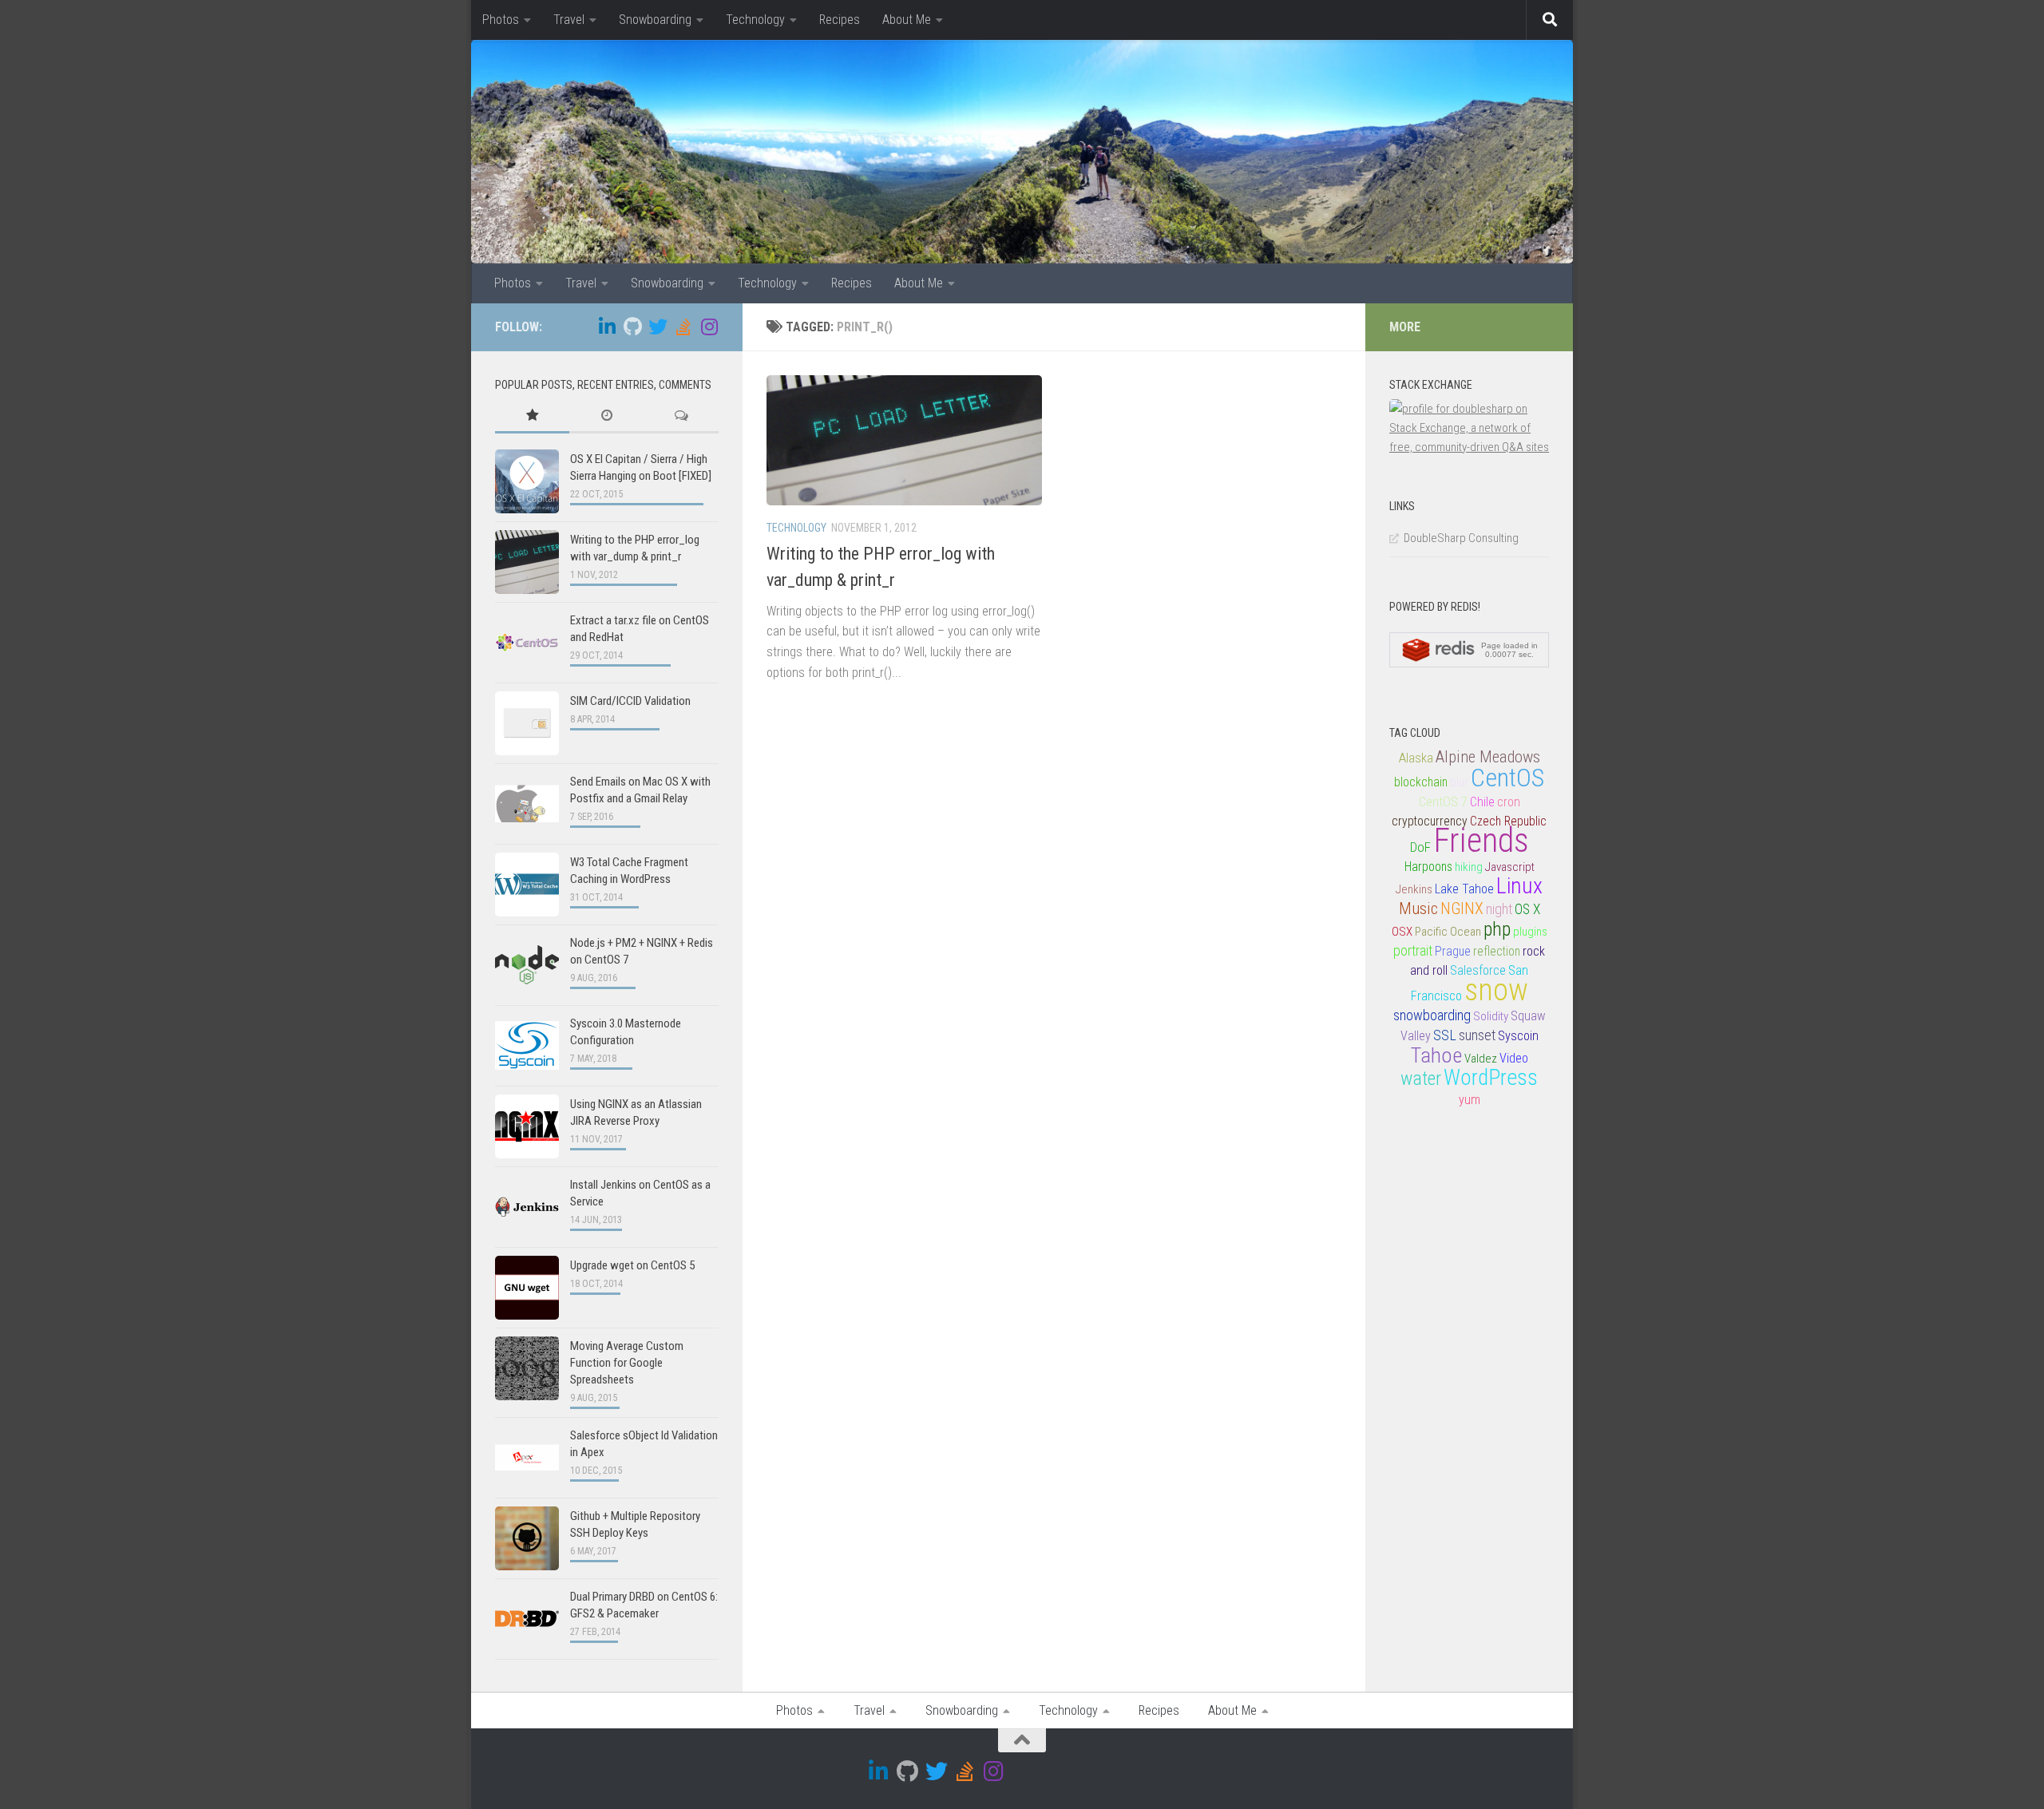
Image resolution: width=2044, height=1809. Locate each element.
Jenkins (1414, 889)
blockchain (1421, 782)
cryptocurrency (1430, 821)
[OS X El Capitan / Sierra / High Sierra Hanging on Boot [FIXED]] (527, 481)
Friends (1481, 840)
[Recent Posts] (606, 416)
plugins (1530, 932)
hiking (1469, 867)
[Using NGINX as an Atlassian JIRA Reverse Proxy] (527, 1126)
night (1499, 909)
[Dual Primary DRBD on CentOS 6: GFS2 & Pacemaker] (527, 1619)
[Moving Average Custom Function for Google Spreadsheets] (527, 1368)
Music (1418, 908)
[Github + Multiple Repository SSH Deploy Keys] (527, 1538)
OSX (1402, 932)
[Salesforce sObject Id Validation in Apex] (527, 1458)
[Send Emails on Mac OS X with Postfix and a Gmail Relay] (527, 804)
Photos (501, 20)
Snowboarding (655, 20)
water (1421, 1079)
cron (1509, 802)
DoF (1420, 847)
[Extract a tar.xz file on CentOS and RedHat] (527, 643)
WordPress (1491, 1078)
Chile (1482, 802)
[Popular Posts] (532, 416)
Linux (1519, 886)
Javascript (1510, 867)
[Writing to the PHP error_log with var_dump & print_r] (527, 562)
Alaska (1416, 758)
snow (1496, 990)
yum (1470, 1100)
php (1497, 929)
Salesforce (1478, 970)
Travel (569, 20)
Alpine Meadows (1488, 757)
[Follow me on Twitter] (658, 327)
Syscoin (1518, 1036)
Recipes (840, 20)
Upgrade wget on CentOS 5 (632, 1265)
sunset (1477, 1035)
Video (1514, 1058)
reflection (1497, 952)
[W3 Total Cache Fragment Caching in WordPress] (527, 885)
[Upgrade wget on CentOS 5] (527, 1288)
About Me (907, 20)
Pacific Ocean (1448, 932)
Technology (755, 20)
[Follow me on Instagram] (709, 327)
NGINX (1462, 909)
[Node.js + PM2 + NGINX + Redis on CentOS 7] (527, 965)
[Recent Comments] (681, 416)
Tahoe (1436, 1055)
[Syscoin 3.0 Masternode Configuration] (527, 1046)
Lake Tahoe (1464, 889)
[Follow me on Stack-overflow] (683, 327)
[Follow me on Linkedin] (607, 327)
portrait (1413, 950)
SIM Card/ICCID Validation (630, 701)
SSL (1445, 1035)
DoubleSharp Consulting (1461, 538)
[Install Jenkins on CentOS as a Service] (527, 1207)
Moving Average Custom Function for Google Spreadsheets (627, 1363)
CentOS (1507, 778)
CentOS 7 (1443, 802)
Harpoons (1428, 867)
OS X (1527, 909)
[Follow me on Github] (632, 327)
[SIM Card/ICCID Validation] (527, 723)
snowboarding (1432, 1015)
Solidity (1491, 1016)
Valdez (1481, 1059)
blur (1459, 782)
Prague (1453, 952)
